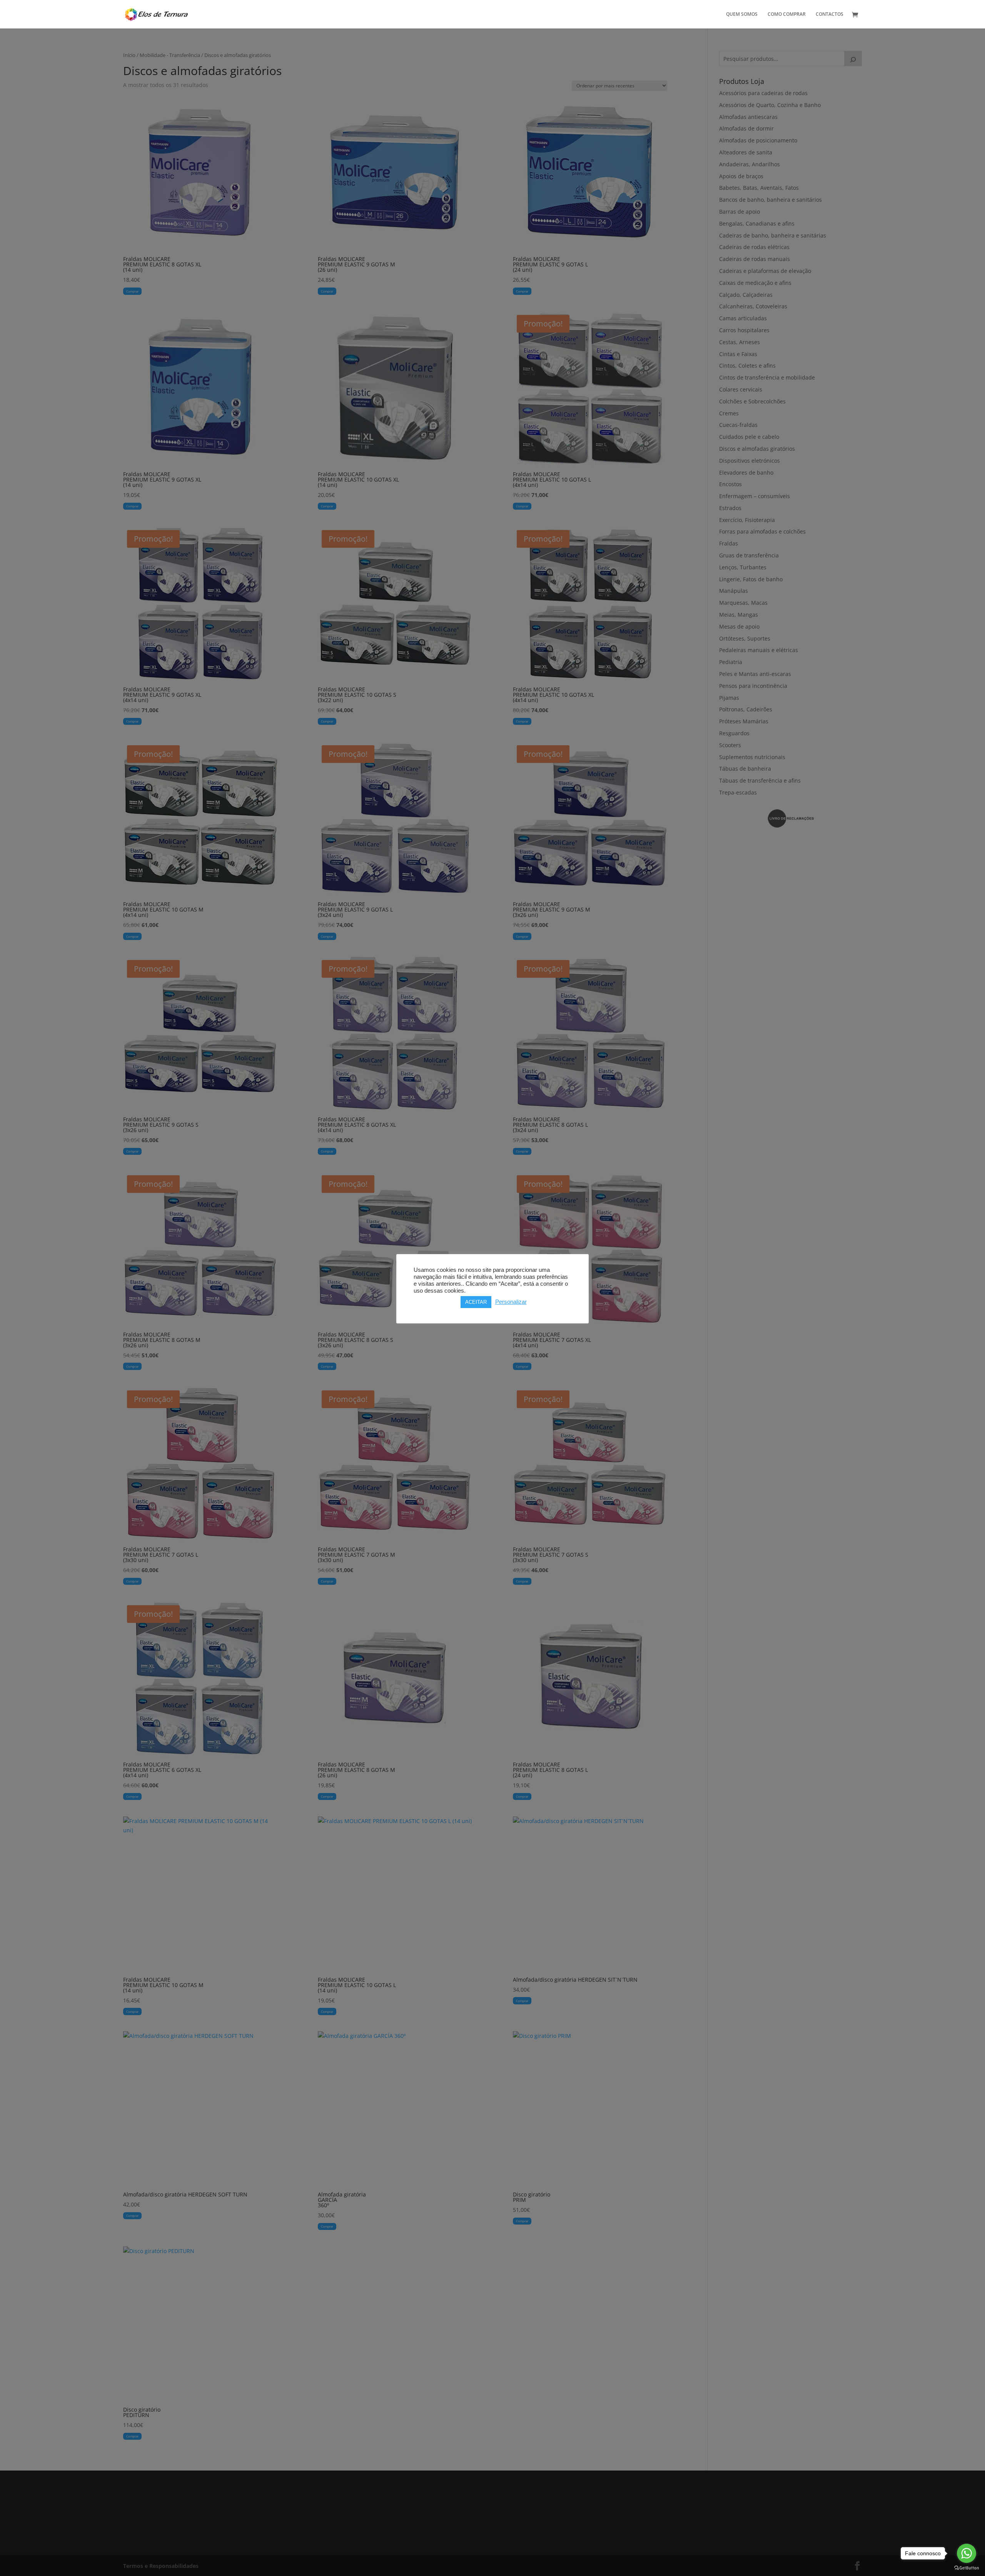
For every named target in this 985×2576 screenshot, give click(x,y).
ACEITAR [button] (476, 1302)
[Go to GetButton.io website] (967, 2568)
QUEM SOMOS (742, 14)
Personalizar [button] (511, 1302)
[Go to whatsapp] (967, 2553)
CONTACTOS (830, 14)
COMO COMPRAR (787, 14)
